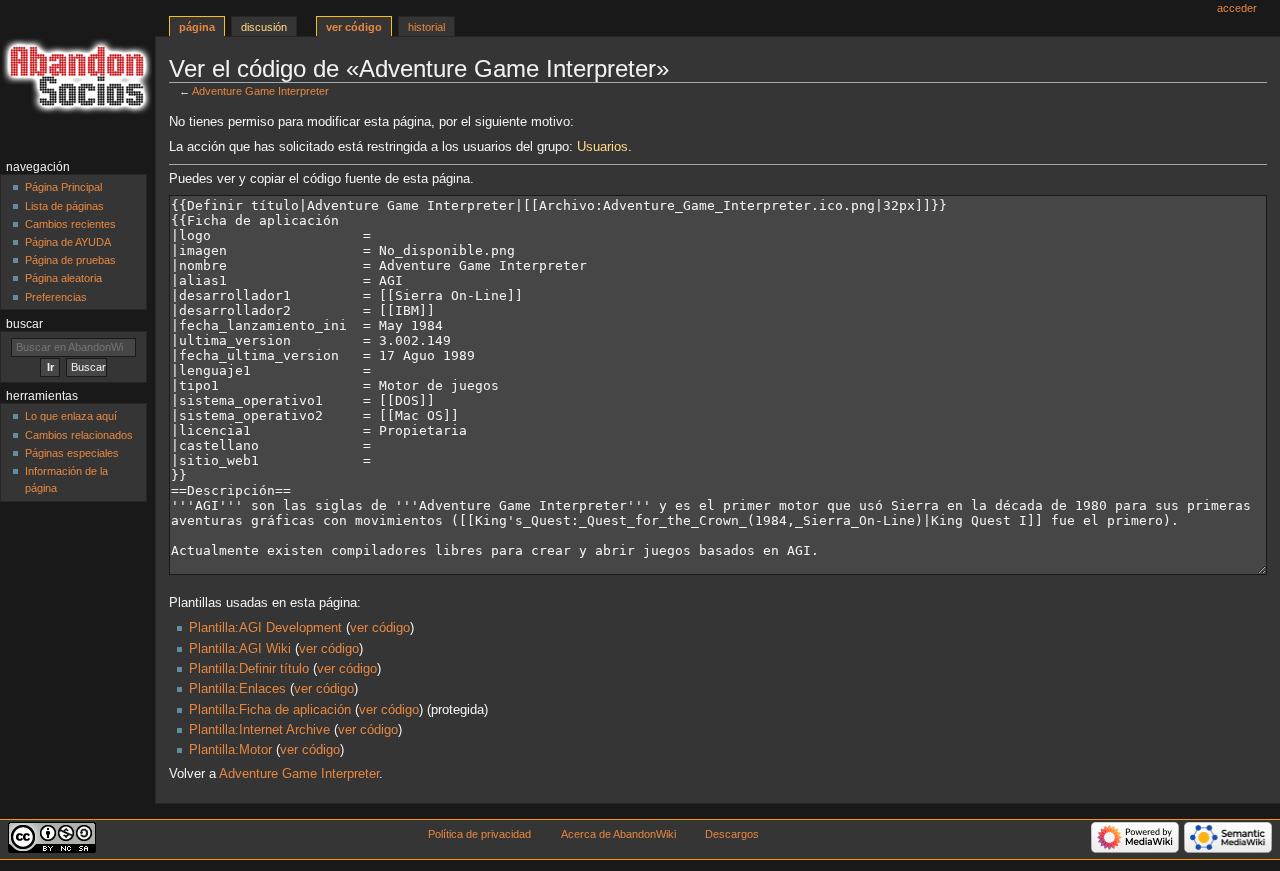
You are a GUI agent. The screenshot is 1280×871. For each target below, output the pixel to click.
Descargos (732, 834)
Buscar (24, 324)
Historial (426, 27)
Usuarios (602, 147)
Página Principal (63, 187)
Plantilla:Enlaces (237, 689)
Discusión (264, 27)
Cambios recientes (70, 224)
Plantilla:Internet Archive (259, 730)
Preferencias (56, 297)
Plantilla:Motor (230, 750)
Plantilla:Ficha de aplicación (270, 710)
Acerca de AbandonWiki (618, 834)
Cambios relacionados (79, 435)
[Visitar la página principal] (77, 77)
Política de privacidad (479, 834)
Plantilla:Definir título (249, 669)
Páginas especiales (72, 453)
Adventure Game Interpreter (260, 91)
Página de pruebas (70, 260)
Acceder (1237, 8)
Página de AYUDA (68, 242)
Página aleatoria (63, 278)
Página (197, 27)
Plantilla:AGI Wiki (240, 649)
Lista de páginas (64, 206)
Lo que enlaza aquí (71, 416)
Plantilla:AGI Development (265, 628)
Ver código (354, 27)
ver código (380, 628)
